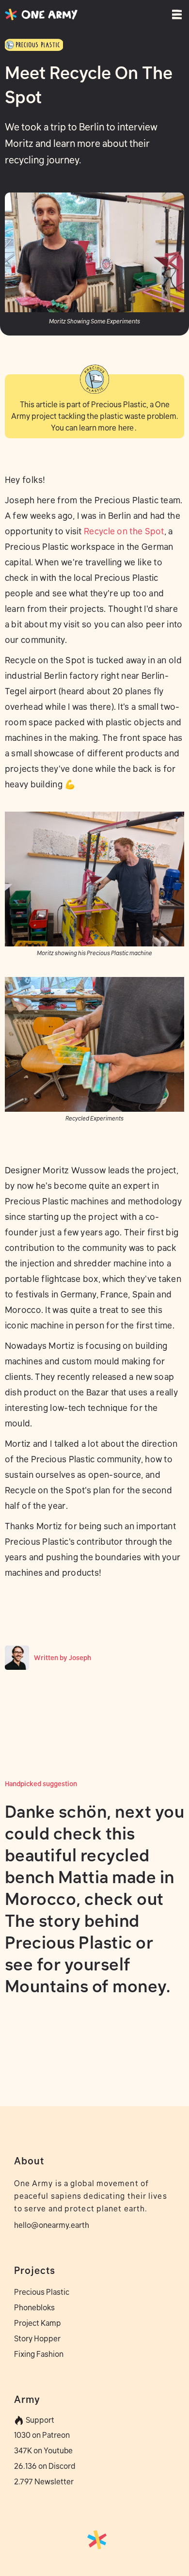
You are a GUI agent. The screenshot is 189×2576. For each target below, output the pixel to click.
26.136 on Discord (45, 2466)
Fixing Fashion (39, 2354)
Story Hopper (37, 2338)
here (126, 428)
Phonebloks (34, 2307)
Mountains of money (86, 1986)
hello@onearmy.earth (52, 2225)
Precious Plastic (42, 2292)
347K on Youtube (43, 2450)
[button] (174, 15)
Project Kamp (38, 2323)
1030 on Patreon (42, 2435)
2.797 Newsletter (44, 2481)
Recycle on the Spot (124, 531)
